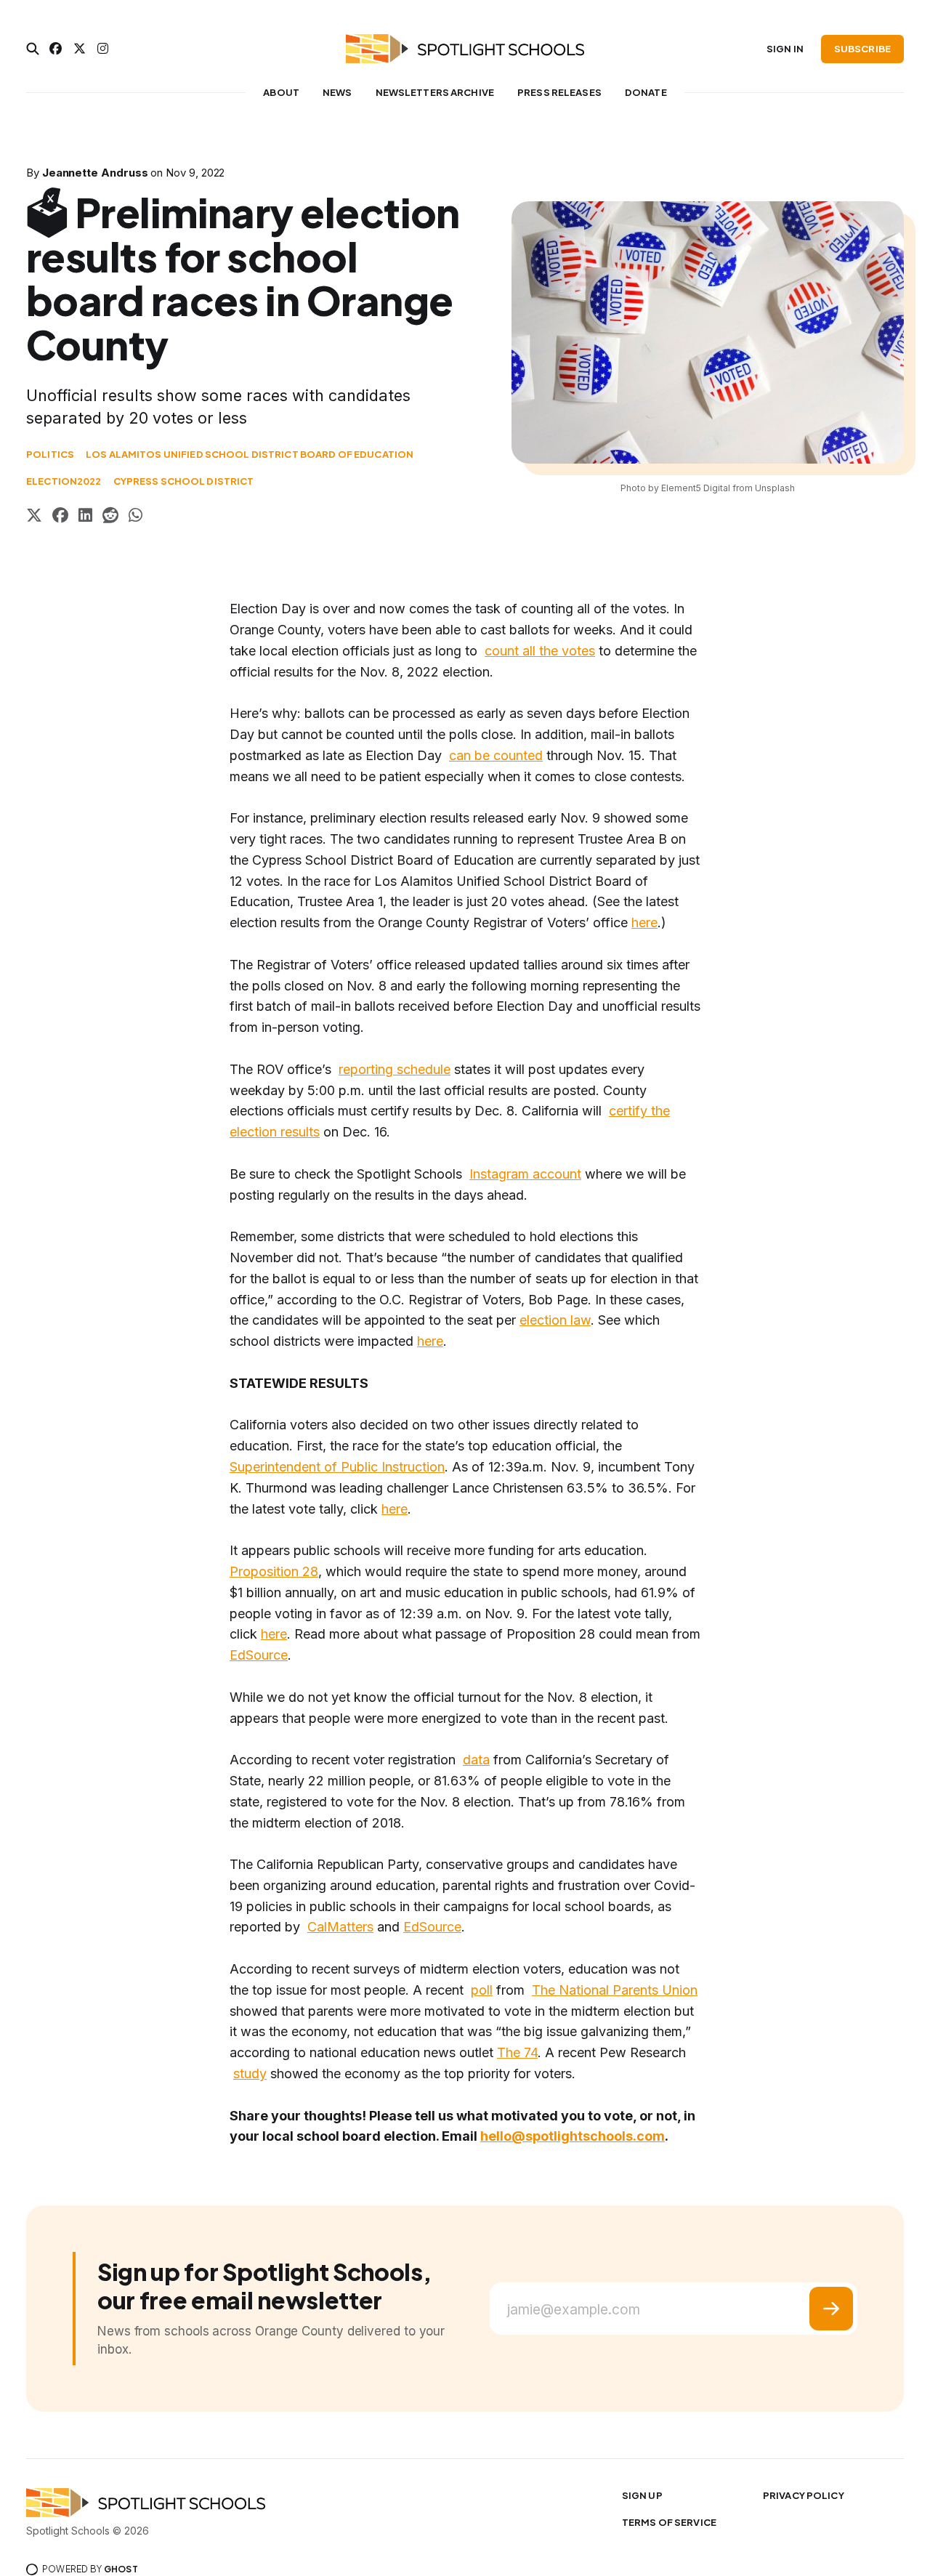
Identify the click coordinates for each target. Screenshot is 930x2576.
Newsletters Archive (435, 92)
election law (555, 1320)
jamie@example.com (574, 2310)
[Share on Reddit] (110, 517)
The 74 (517, 2052)
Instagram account (525, 1174)
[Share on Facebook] (60, 517)
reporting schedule (395, 1069)
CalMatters (340, 1927)
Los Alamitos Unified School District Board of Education (250, 454)
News (337, 92)
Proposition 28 (274, 1571)
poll (482, 1990)
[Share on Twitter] (34, 517)
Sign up (642, 2495)
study (250, 2074)
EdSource (259, 1655)
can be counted (496, 755)
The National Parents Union (615, 1990)
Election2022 (64, 481)
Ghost (121, 2569)
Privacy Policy (804, 2495)
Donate (646, 92)
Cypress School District (184, 481)
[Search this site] (33, 49)
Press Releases (559, 92)
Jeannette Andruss (95, 173)
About (281, 92)
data (476, 1760)
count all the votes (540, 651)
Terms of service (669, 2522)
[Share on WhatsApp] (136, 517)
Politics (50, 454)
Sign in (785, 49)
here (644, 922)
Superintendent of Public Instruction (337, 1467)
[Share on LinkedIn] (85, 517)
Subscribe (862, 49)
